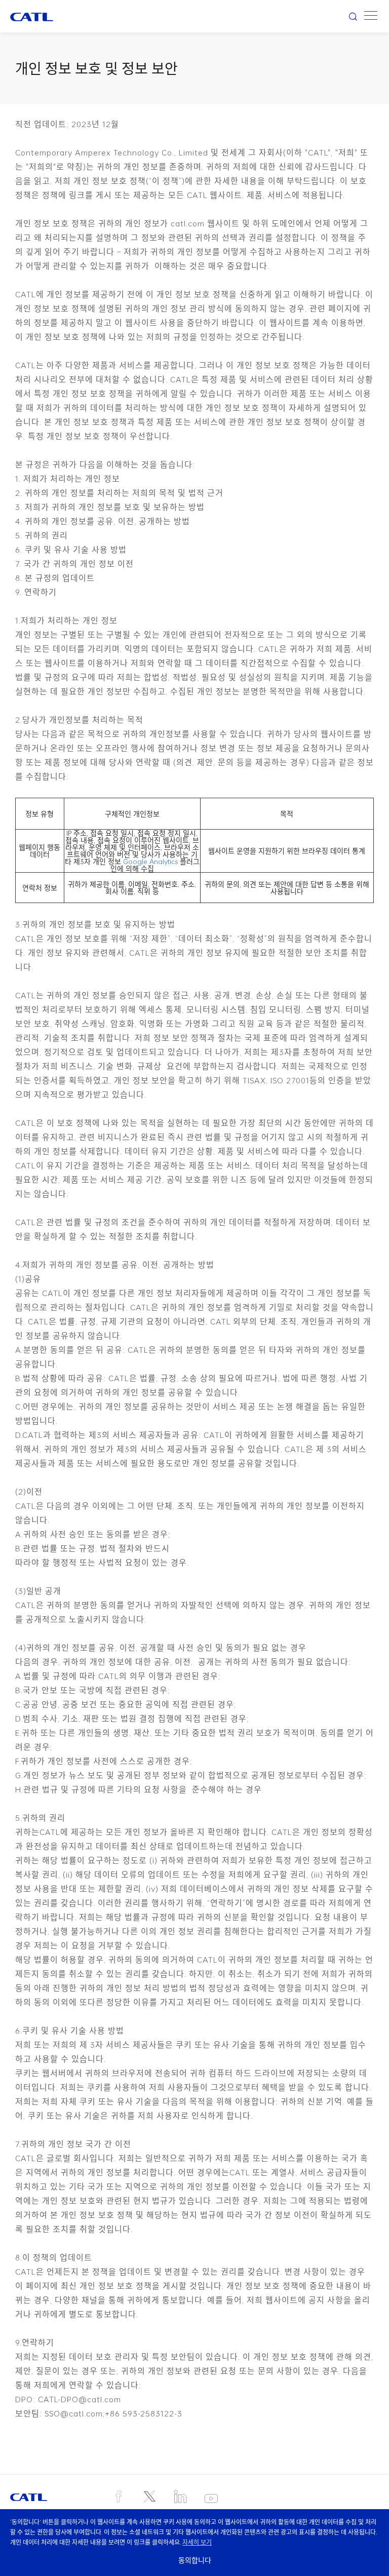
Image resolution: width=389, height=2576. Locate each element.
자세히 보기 (197, 2542)
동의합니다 (195, 2560)
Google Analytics (150, 862)
